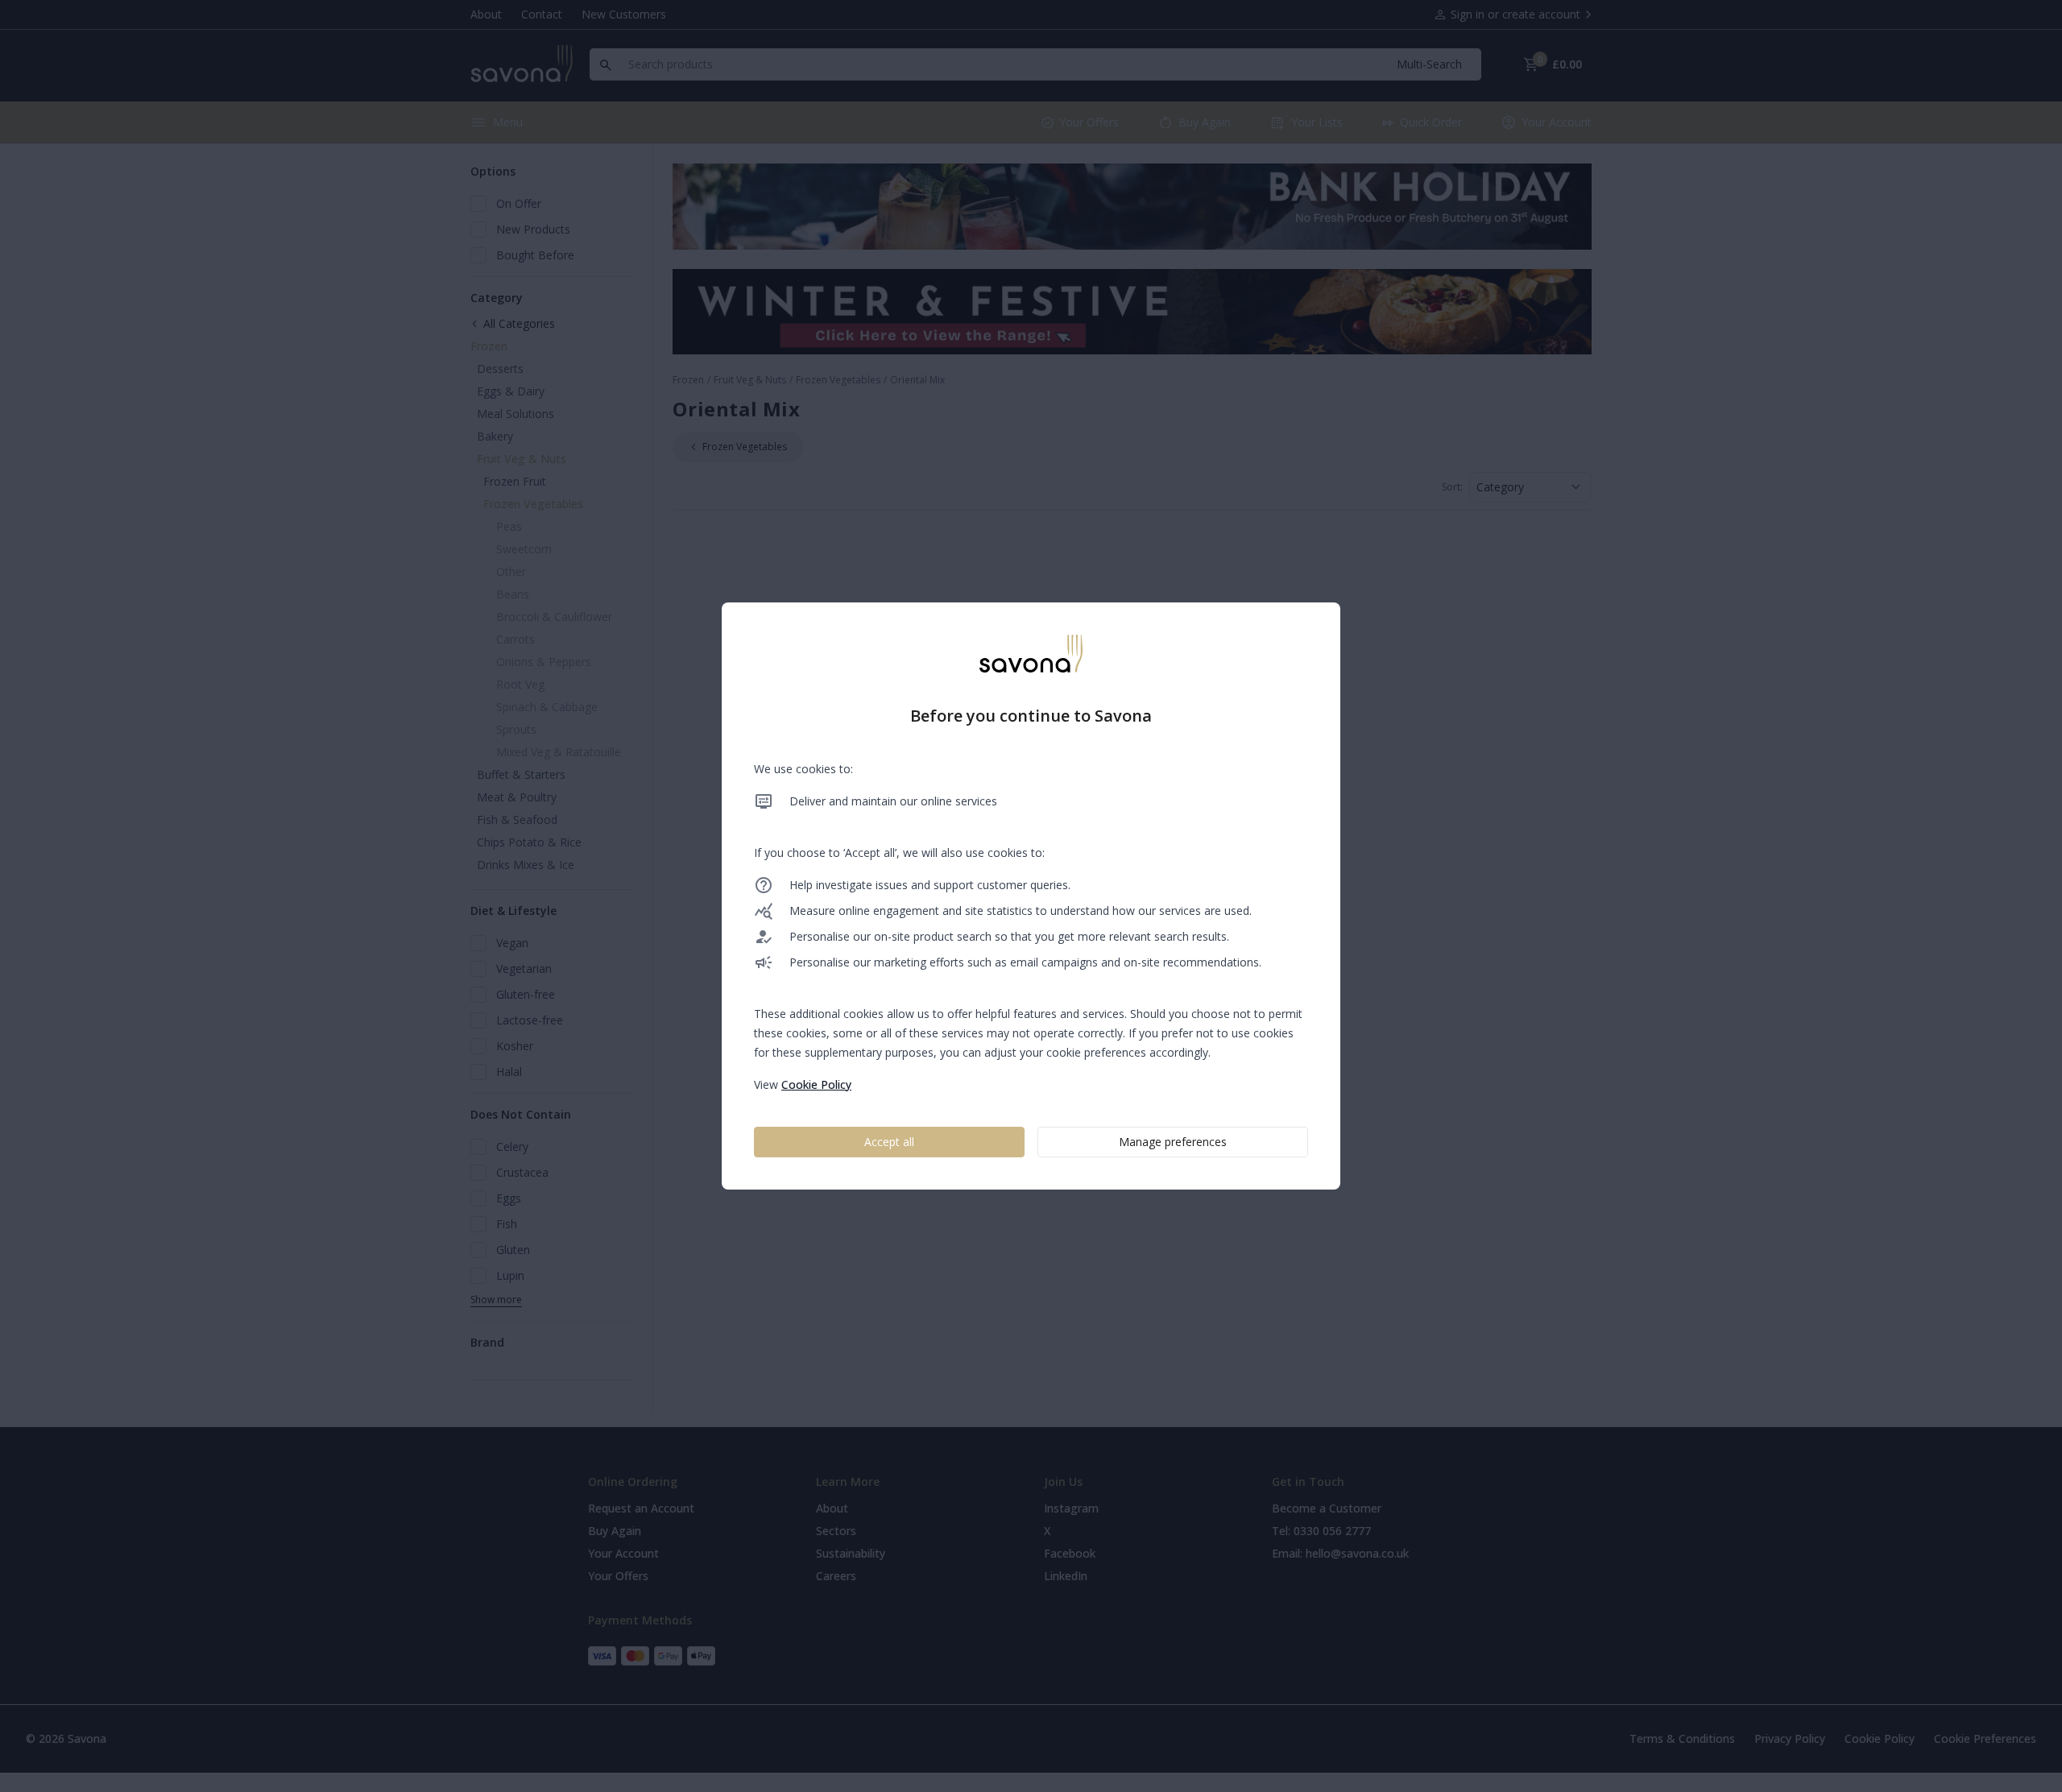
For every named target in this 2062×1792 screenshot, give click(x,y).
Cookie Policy (816, 1084)
